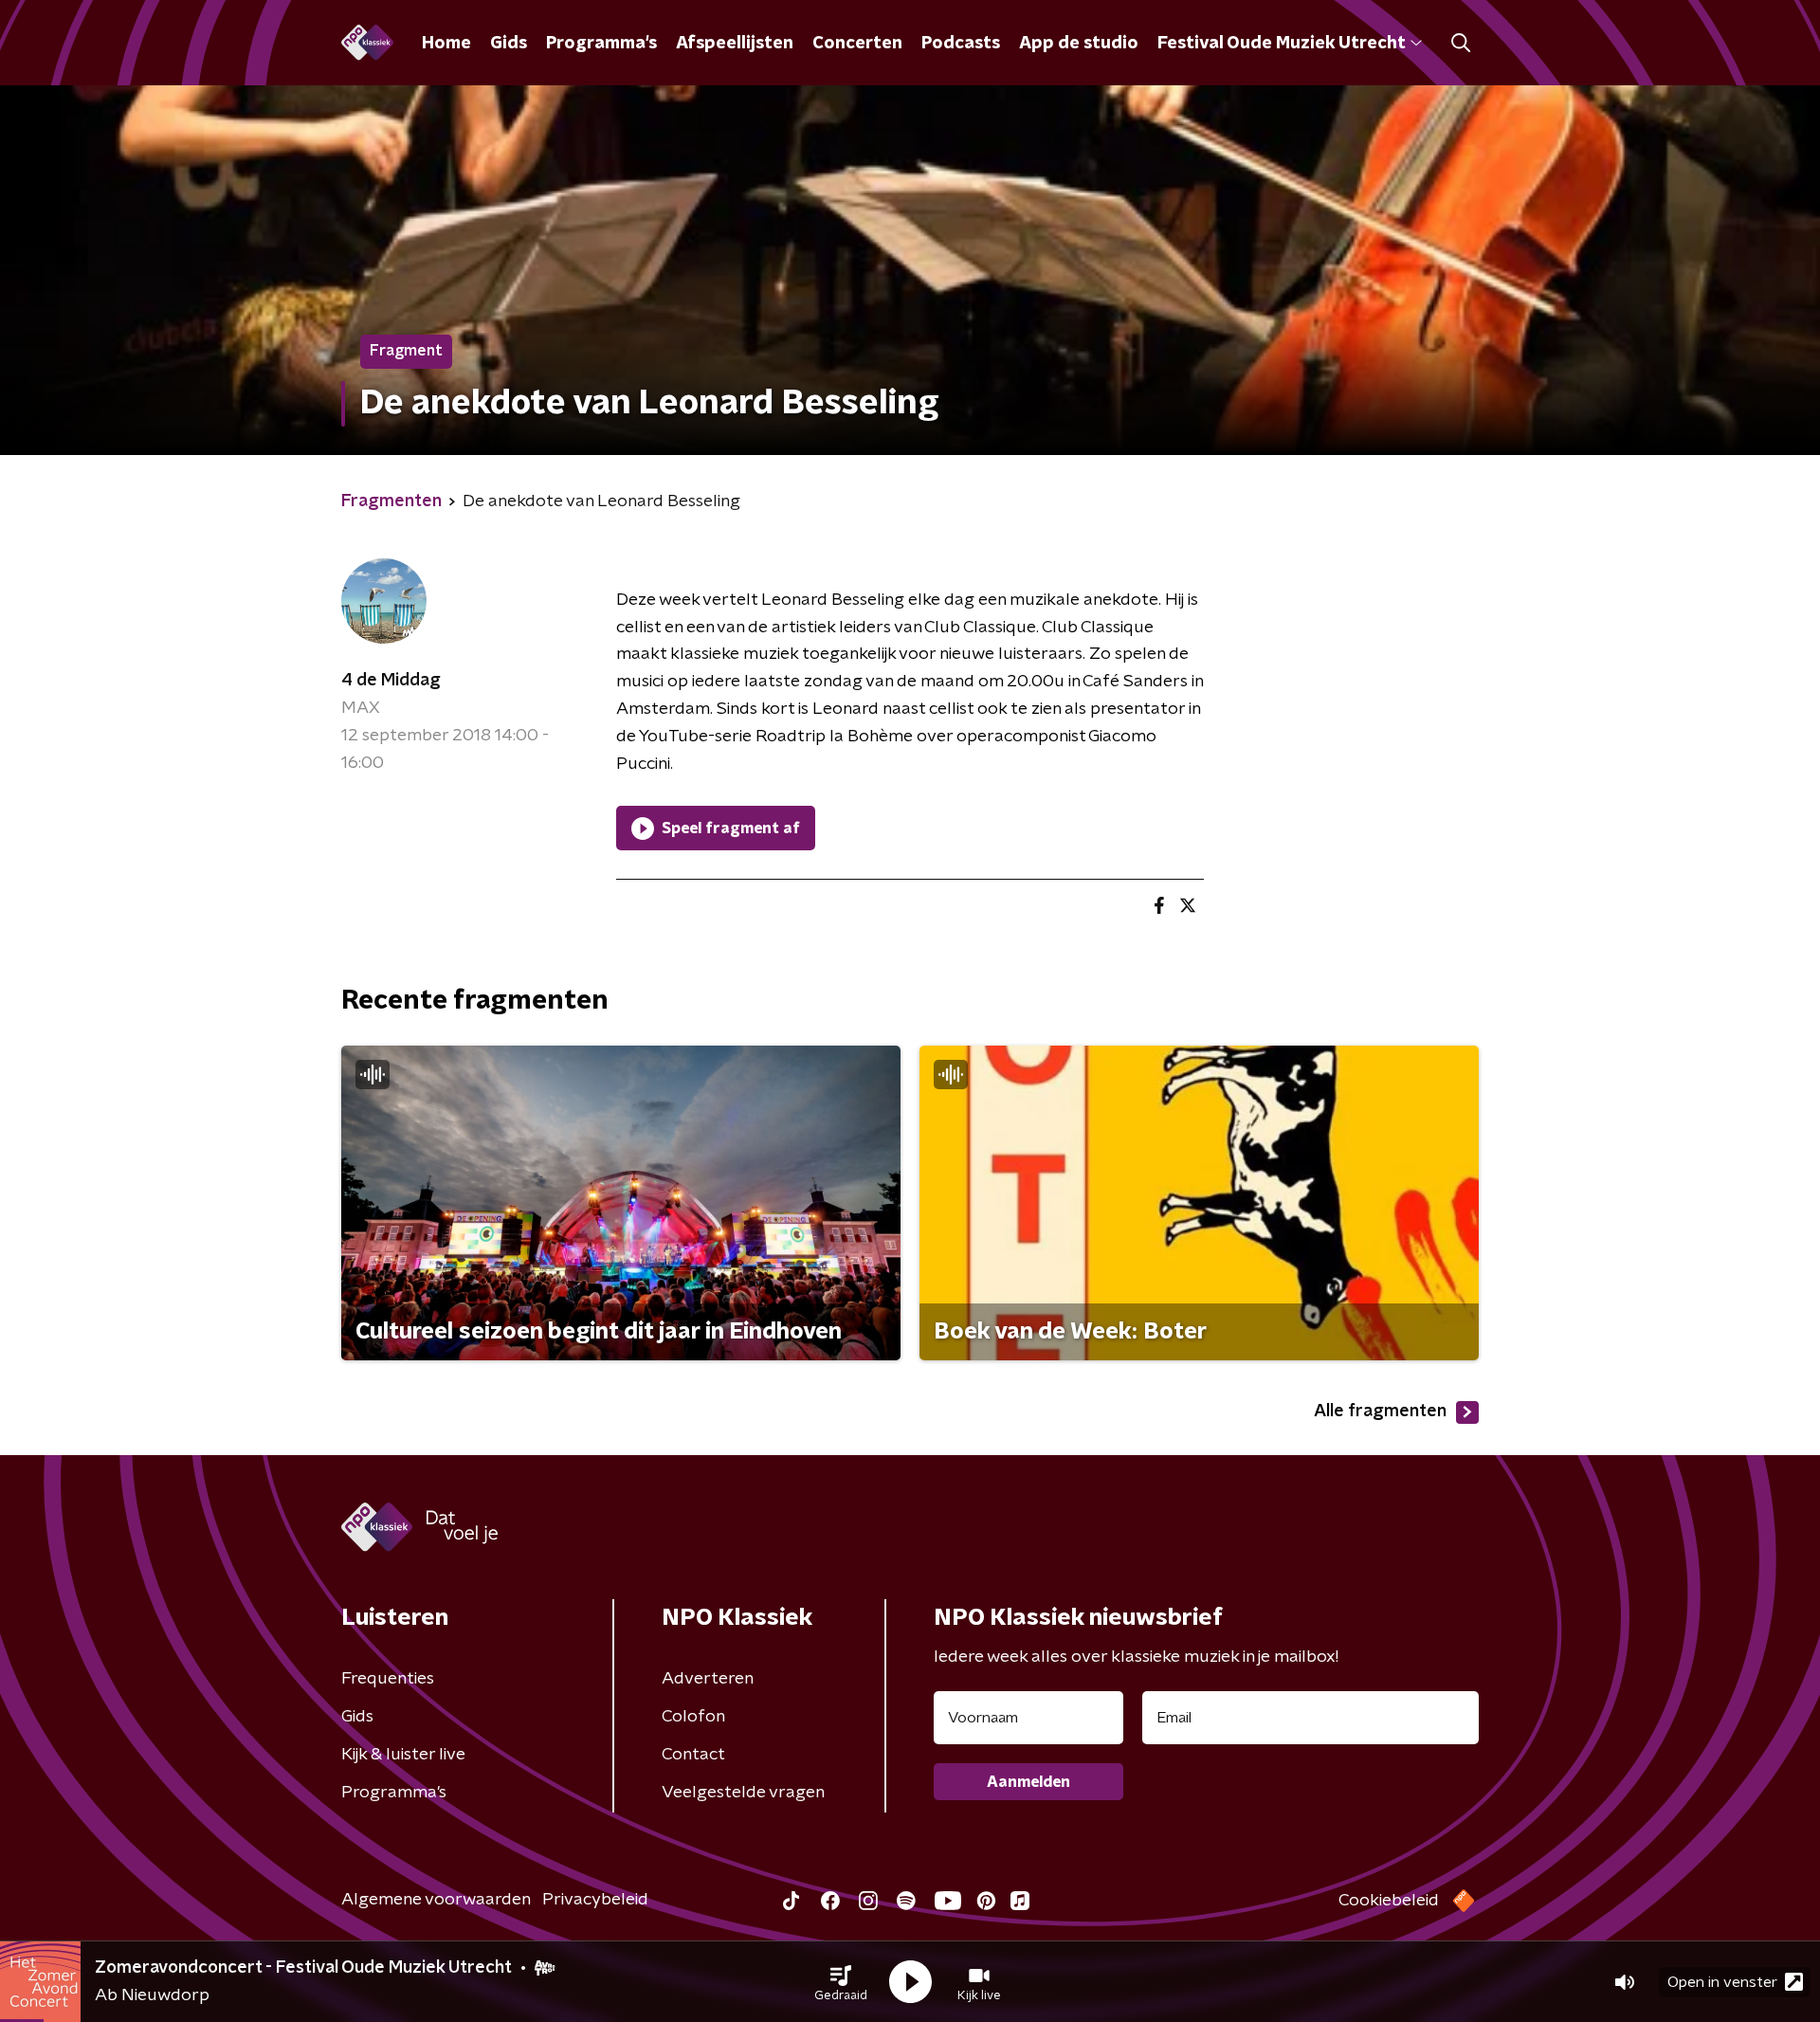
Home (446, 44)
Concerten (857, 44)
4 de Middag (391, 681)
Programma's (601, 44)
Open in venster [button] (1722, 1982)
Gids (509, 44)
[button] (841, 1982)
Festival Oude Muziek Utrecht (1281, 44)
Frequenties (388, 1679)
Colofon (693, 1717)
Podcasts (961, 44)
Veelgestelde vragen (743, 1793)
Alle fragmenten (1380, 1412)
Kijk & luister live (403, 1755)
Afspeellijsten (735, 44)
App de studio (1079, 44)
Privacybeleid (595, 1900)
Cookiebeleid (1389, 1901)
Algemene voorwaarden (436, 1900)
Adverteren (708, 1679)
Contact (693, 1755)
